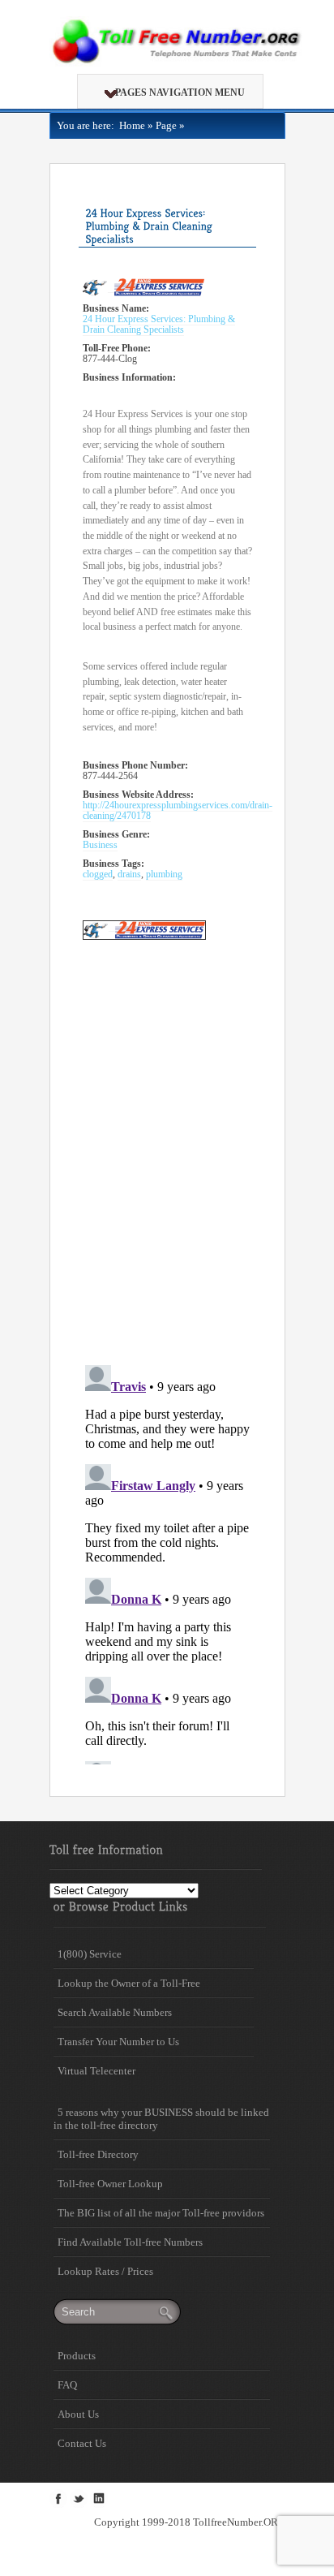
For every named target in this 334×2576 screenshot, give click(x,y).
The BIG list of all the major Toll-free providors (161, 2213)
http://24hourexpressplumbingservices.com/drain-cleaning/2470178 (178, 811)
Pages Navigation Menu (180, 93)
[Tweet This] (79, 2498)
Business (100, 845)
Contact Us (82, 2443)
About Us (78, 2414)
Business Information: (129, 378)
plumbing (164, 874)
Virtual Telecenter (96, 2071)
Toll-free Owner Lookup (110, 2184)
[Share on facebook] (58, 2498)
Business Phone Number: (135, 766)
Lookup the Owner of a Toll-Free (129, 1983)
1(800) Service (90, 1954)
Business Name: (116, 309)
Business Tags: (113, 864)
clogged (98, 874)
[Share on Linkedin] (99, 2498)
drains (129, 874)
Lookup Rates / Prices (105, 2271)
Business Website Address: (138, 795)
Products (77, 2356)
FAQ (67, 2385)
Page (166, 125)
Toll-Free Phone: (117, 349)
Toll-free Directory (98, 2154)
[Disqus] (167, 1143)
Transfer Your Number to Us (118, 2042)
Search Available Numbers (115, 2012)
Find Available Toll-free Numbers (130, 2242)
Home (130, 125)
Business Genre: (116, 835)
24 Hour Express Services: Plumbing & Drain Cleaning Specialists (159, 325)
